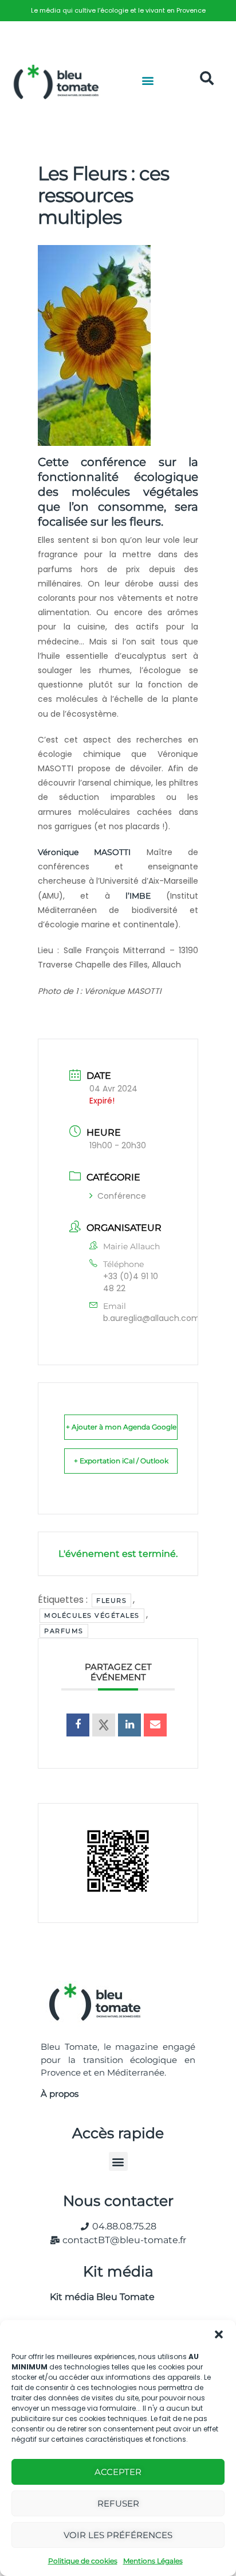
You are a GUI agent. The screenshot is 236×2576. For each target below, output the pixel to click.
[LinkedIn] (129, 1725)
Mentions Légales (153, 2561)
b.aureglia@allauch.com (152, 1318)
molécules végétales (92, 1615)
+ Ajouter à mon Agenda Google (121, 1427)
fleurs (111, 1600)
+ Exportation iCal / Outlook (121, 1461)
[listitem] (118, 11)
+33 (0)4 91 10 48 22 (131, 1282)
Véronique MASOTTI (84, 852)
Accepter (118, 2472)
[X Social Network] (104, 1725)
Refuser (118, 2503)
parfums (64, 1631)
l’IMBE (138, 896)
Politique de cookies (83, 2561)
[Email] (155, 1725)
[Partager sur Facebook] (78, 1725)
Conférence (122, 1196)
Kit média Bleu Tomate (98, 2297)
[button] (219, 2334)
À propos (60, 2094)
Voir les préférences (118, 2535)
